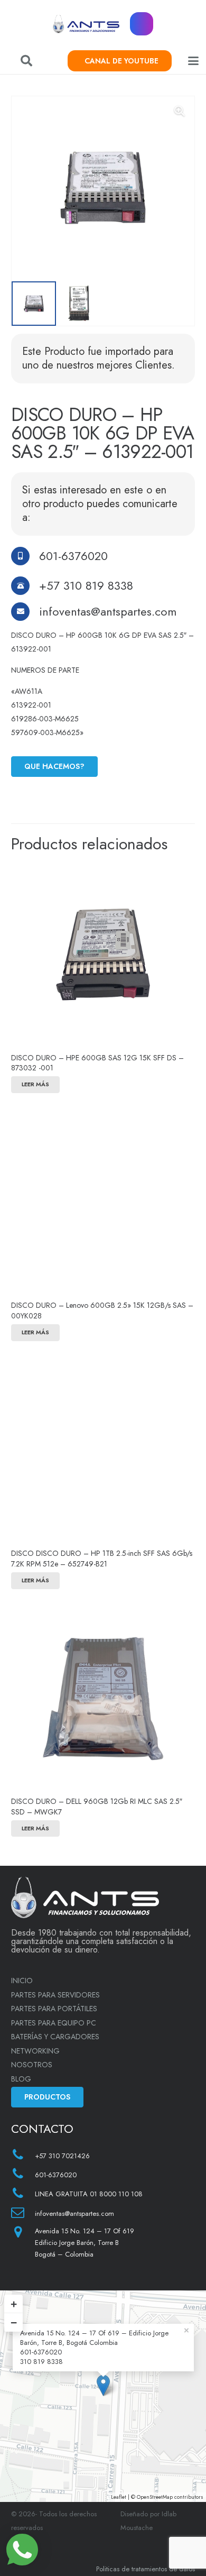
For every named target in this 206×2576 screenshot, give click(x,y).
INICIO (22, 1981)
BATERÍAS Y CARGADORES (55, 2037)
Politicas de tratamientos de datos (146, 2569)
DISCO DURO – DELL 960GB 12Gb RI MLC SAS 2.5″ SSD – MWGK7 (97, 1807)
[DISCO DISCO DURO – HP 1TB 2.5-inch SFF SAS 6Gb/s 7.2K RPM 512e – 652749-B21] (103, 1451)
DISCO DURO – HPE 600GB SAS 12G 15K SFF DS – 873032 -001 (97, 1063)
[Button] (142, 24)
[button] (26, 61)
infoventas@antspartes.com (108, 611)
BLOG (21, 2079)
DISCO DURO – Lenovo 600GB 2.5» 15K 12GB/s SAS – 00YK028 (102, 1310)
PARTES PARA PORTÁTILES (54, 2009)
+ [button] (14, 2304)
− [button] (14, 2322)
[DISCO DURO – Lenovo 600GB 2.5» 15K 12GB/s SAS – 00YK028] (103, 1203)
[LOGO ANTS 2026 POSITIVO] (86, 24)
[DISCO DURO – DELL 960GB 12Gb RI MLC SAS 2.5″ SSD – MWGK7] (103, 1699)
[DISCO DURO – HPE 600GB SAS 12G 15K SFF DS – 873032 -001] (103, 955)
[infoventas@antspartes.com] (25, 612)
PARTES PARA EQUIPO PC (54, 2023)
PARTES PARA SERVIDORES (55, 1995)
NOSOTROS (32, 2065)
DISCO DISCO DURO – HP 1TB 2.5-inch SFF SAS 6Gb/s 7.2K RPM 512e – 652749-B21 (102, 1559)
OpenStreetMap (155, 2497)
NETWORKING (35, 2051)
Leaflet (119, 2497)
